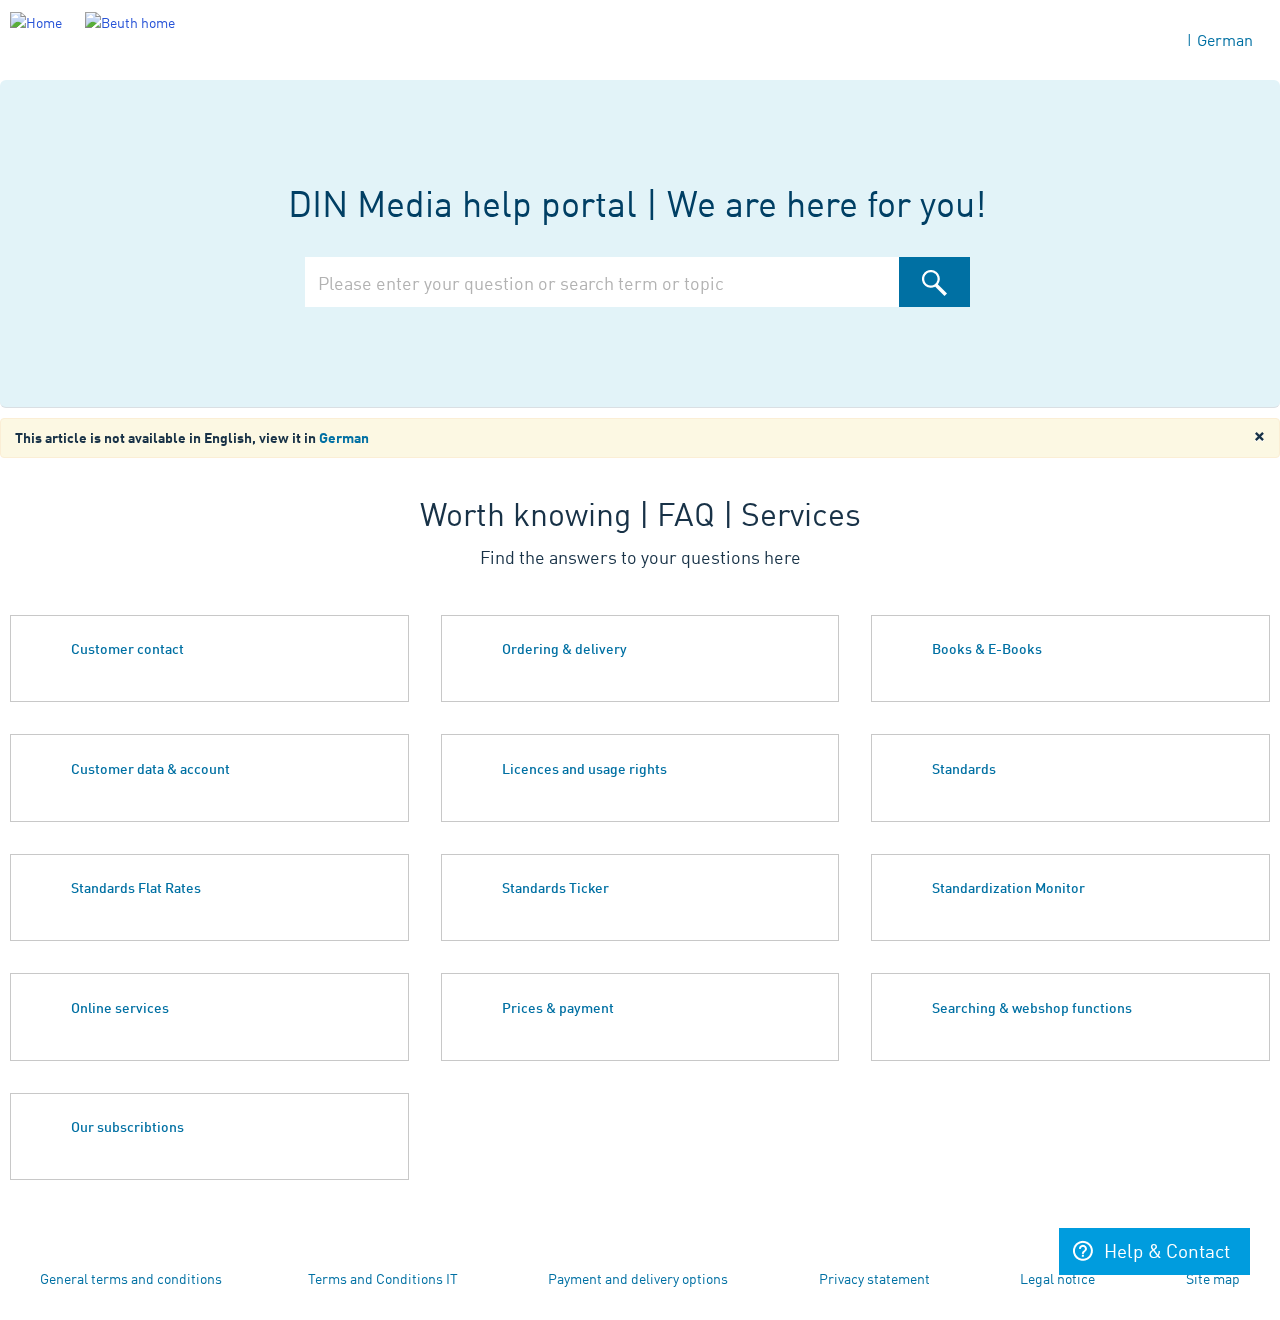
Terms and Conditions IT (383, 1278)
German (1225, 39)
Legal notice (1057, 1278)
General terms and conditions (131, 1278)
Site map (1213, 1278)
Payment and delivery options (638, 1278)
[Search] (934, 282)
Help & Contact (1167, 1250)
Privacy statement (874, 1278)
